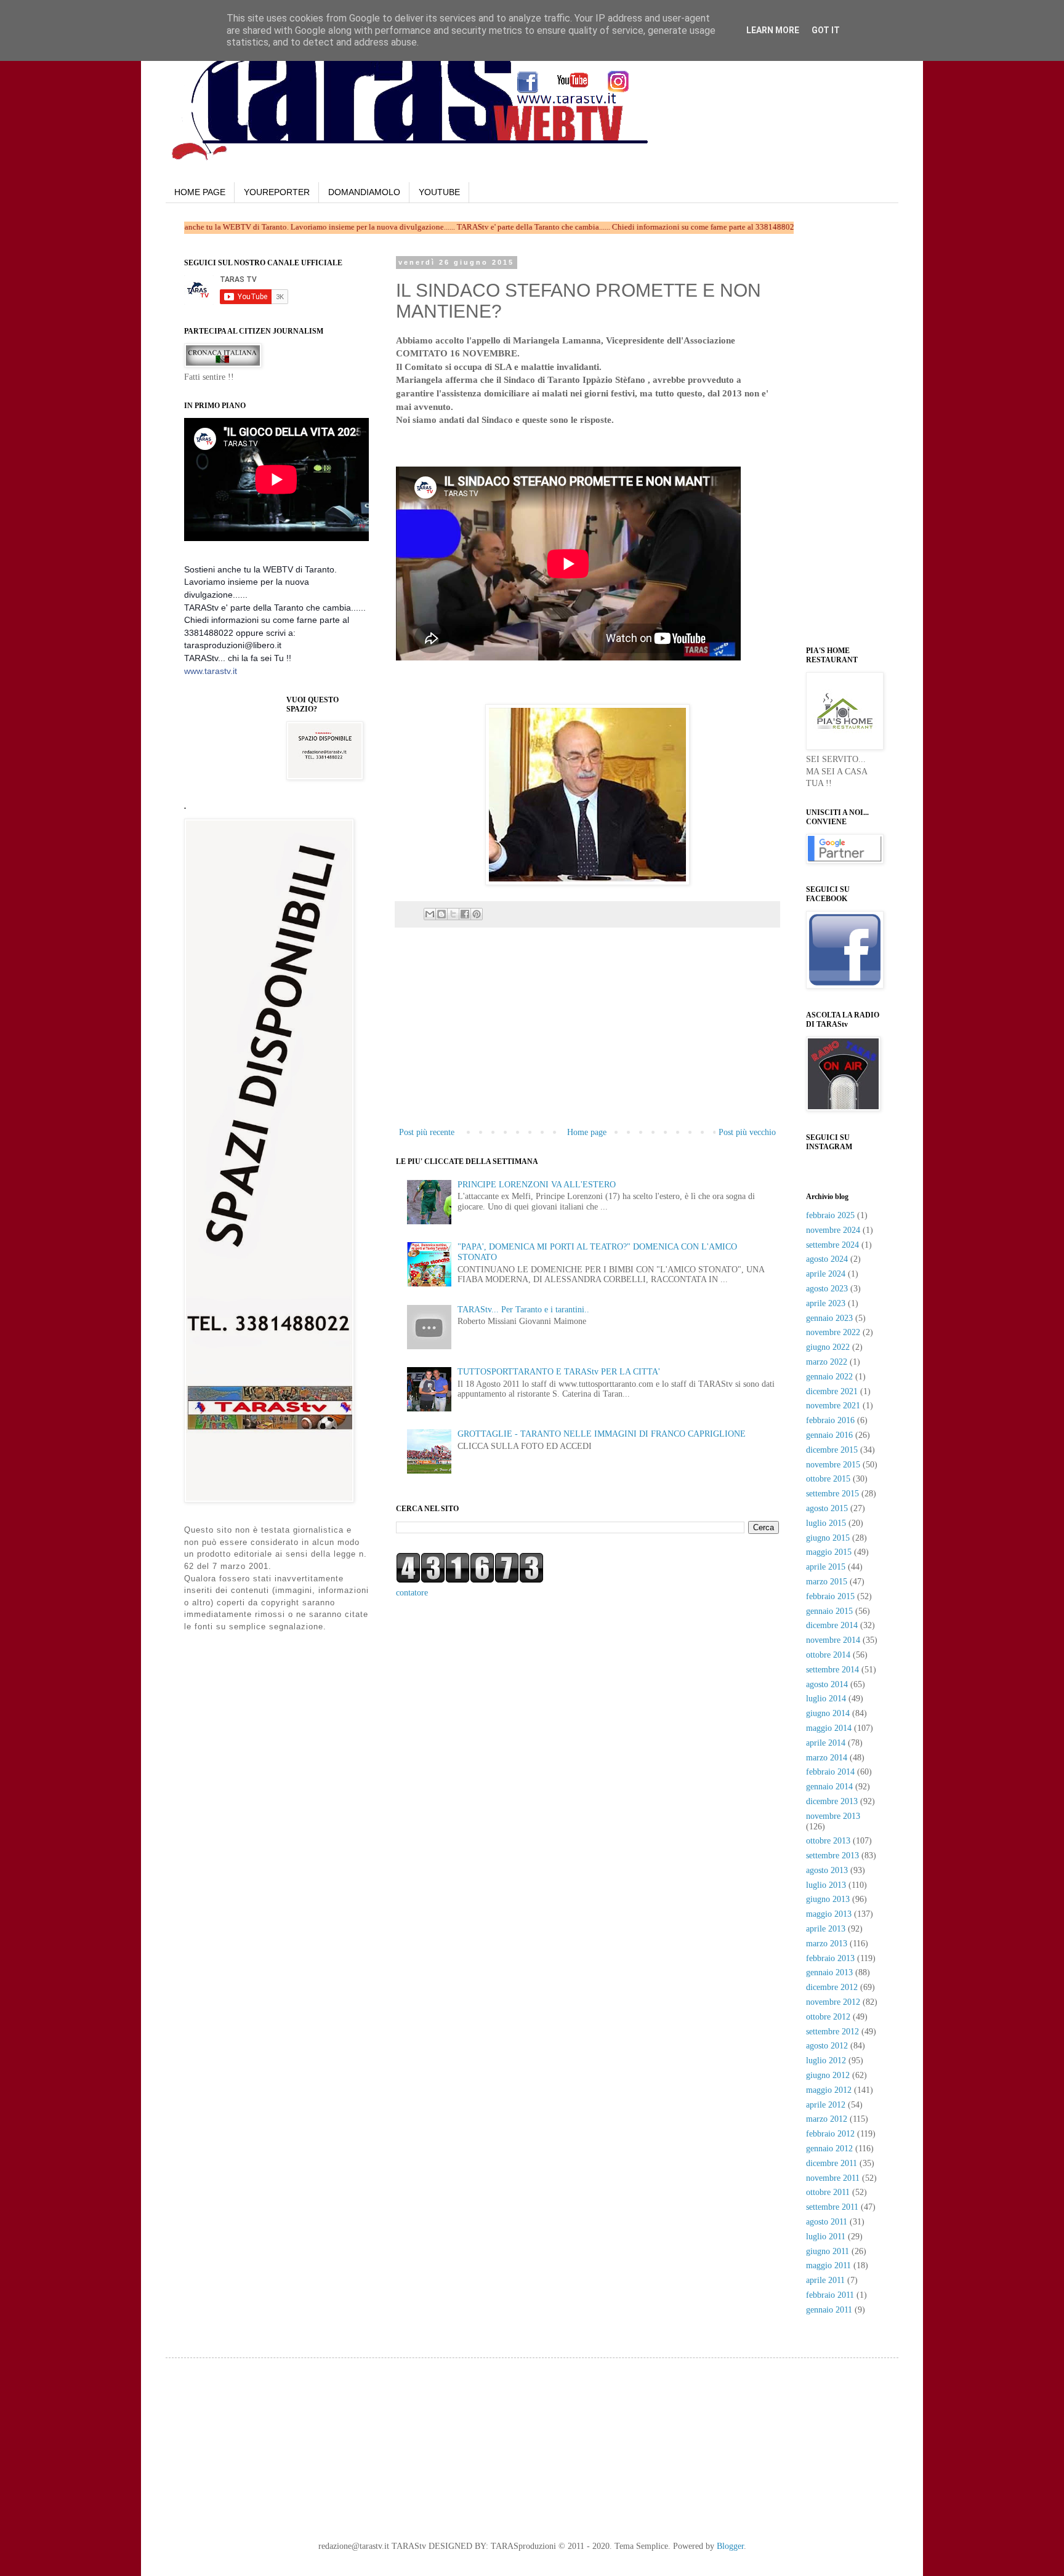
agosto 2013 (827, 1870)
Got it (826, 30)
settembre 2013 (832, 1856)
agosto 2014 (827, 1684)
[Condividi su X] (453, 914)
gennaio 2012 (829, 2149)
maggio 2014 (829, 1728)
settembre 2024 (832, 1245)
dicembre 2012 (832, 1987)
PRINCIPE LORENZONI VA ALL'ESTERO (537, 1185)
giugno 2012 (828, 2075)
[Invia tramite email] (430, 914)
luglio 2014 (826, 1699)
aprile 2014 (826, 1743)
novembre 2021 (833, 1406)
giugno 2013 (828, 1899)
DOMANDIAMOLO (364, 192)
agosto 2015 (827, 1508)
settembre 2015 (832, 1494)
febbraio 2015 (830, 1596)
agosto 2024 (827, 1259)
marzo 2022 (827, 1362)
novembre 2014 (833, 1640)
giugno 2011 (828, 2251)
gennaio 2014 (829, 1787)
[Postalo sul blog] (441, 914)
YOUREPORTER (277, 192)
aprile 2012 (826, 2105)
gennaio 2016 (829, 1435)
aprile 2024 (826, 1274)
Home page (587, 1132)
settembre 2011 (832, 2207)
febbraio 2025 (830, 1215)
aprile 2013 (826, 1929)
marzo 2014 (827, 1758)
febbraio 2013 (830, 1958)
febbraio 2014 (830, 1772)
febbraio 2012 (830, 2134)
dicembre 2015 (832, 1450)
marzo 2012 (827, 2119)
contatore (412, 1593)
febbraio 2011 (830, 2295)
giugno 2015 (828, 1538)
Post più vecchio (747, 1132)
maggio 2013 (829, 1914)
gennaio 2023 (829, 1318)
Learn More (773, 30)
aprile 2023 (826, 1303)
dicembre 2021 (832, 1391)
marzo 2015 (827, 1582)
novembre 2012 (833, 2002)
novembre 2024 (833, 1230)
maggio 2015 (829, 1552)
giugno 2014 (828, 1713)
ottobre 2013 (828, 1841)
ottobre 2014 (828, 1655)
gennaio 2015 (829, 1611)
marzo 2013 (827, 1944)
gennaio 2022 (829, 1377)
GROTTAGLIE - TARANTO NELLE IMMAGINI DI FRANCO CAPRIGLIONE (602, 1434)
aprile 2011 (825, 2280)
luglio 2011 (826, 2237)
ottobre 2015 (828, 1479)
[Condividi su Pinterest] (477, 914)
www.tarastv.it (211, 671)
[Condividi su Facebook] (465, 914)
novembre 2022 (833, 1332)
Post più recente (427, 1132)
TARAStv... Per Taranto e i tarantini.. (523, 1310)
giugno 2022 (828, 1347)
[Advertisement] (540, 445)
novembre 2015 (833, 1465)
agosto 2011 (827, 2222)
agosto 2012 (827, 2046)
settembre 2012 (832, 2032)
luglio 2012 (826, 2060)
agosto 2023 (827, 1289)
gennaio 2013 (829, 1972)
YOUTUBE (439, 192)
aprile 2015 (826, 1567)
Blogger (730, 2546)
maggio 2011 (828, 2265)
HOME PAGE (200, 192)
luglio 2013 (826, 1885)
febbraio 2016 (830, 1420)
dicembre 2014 (832, 1625)
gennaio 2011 (829, 2310)
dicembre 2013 (832, 1801)
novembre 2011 (833, 2178)
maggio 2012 (829, 2090)
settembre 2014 (832, 1670)
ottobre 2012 (828, 2017)
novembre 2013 (833, 1816)
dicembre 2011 (832, 2163)
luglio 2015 (826, 1523)
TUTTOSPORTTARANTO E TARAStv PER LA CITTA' (559, 1372)
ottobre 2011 (828, 2192)
